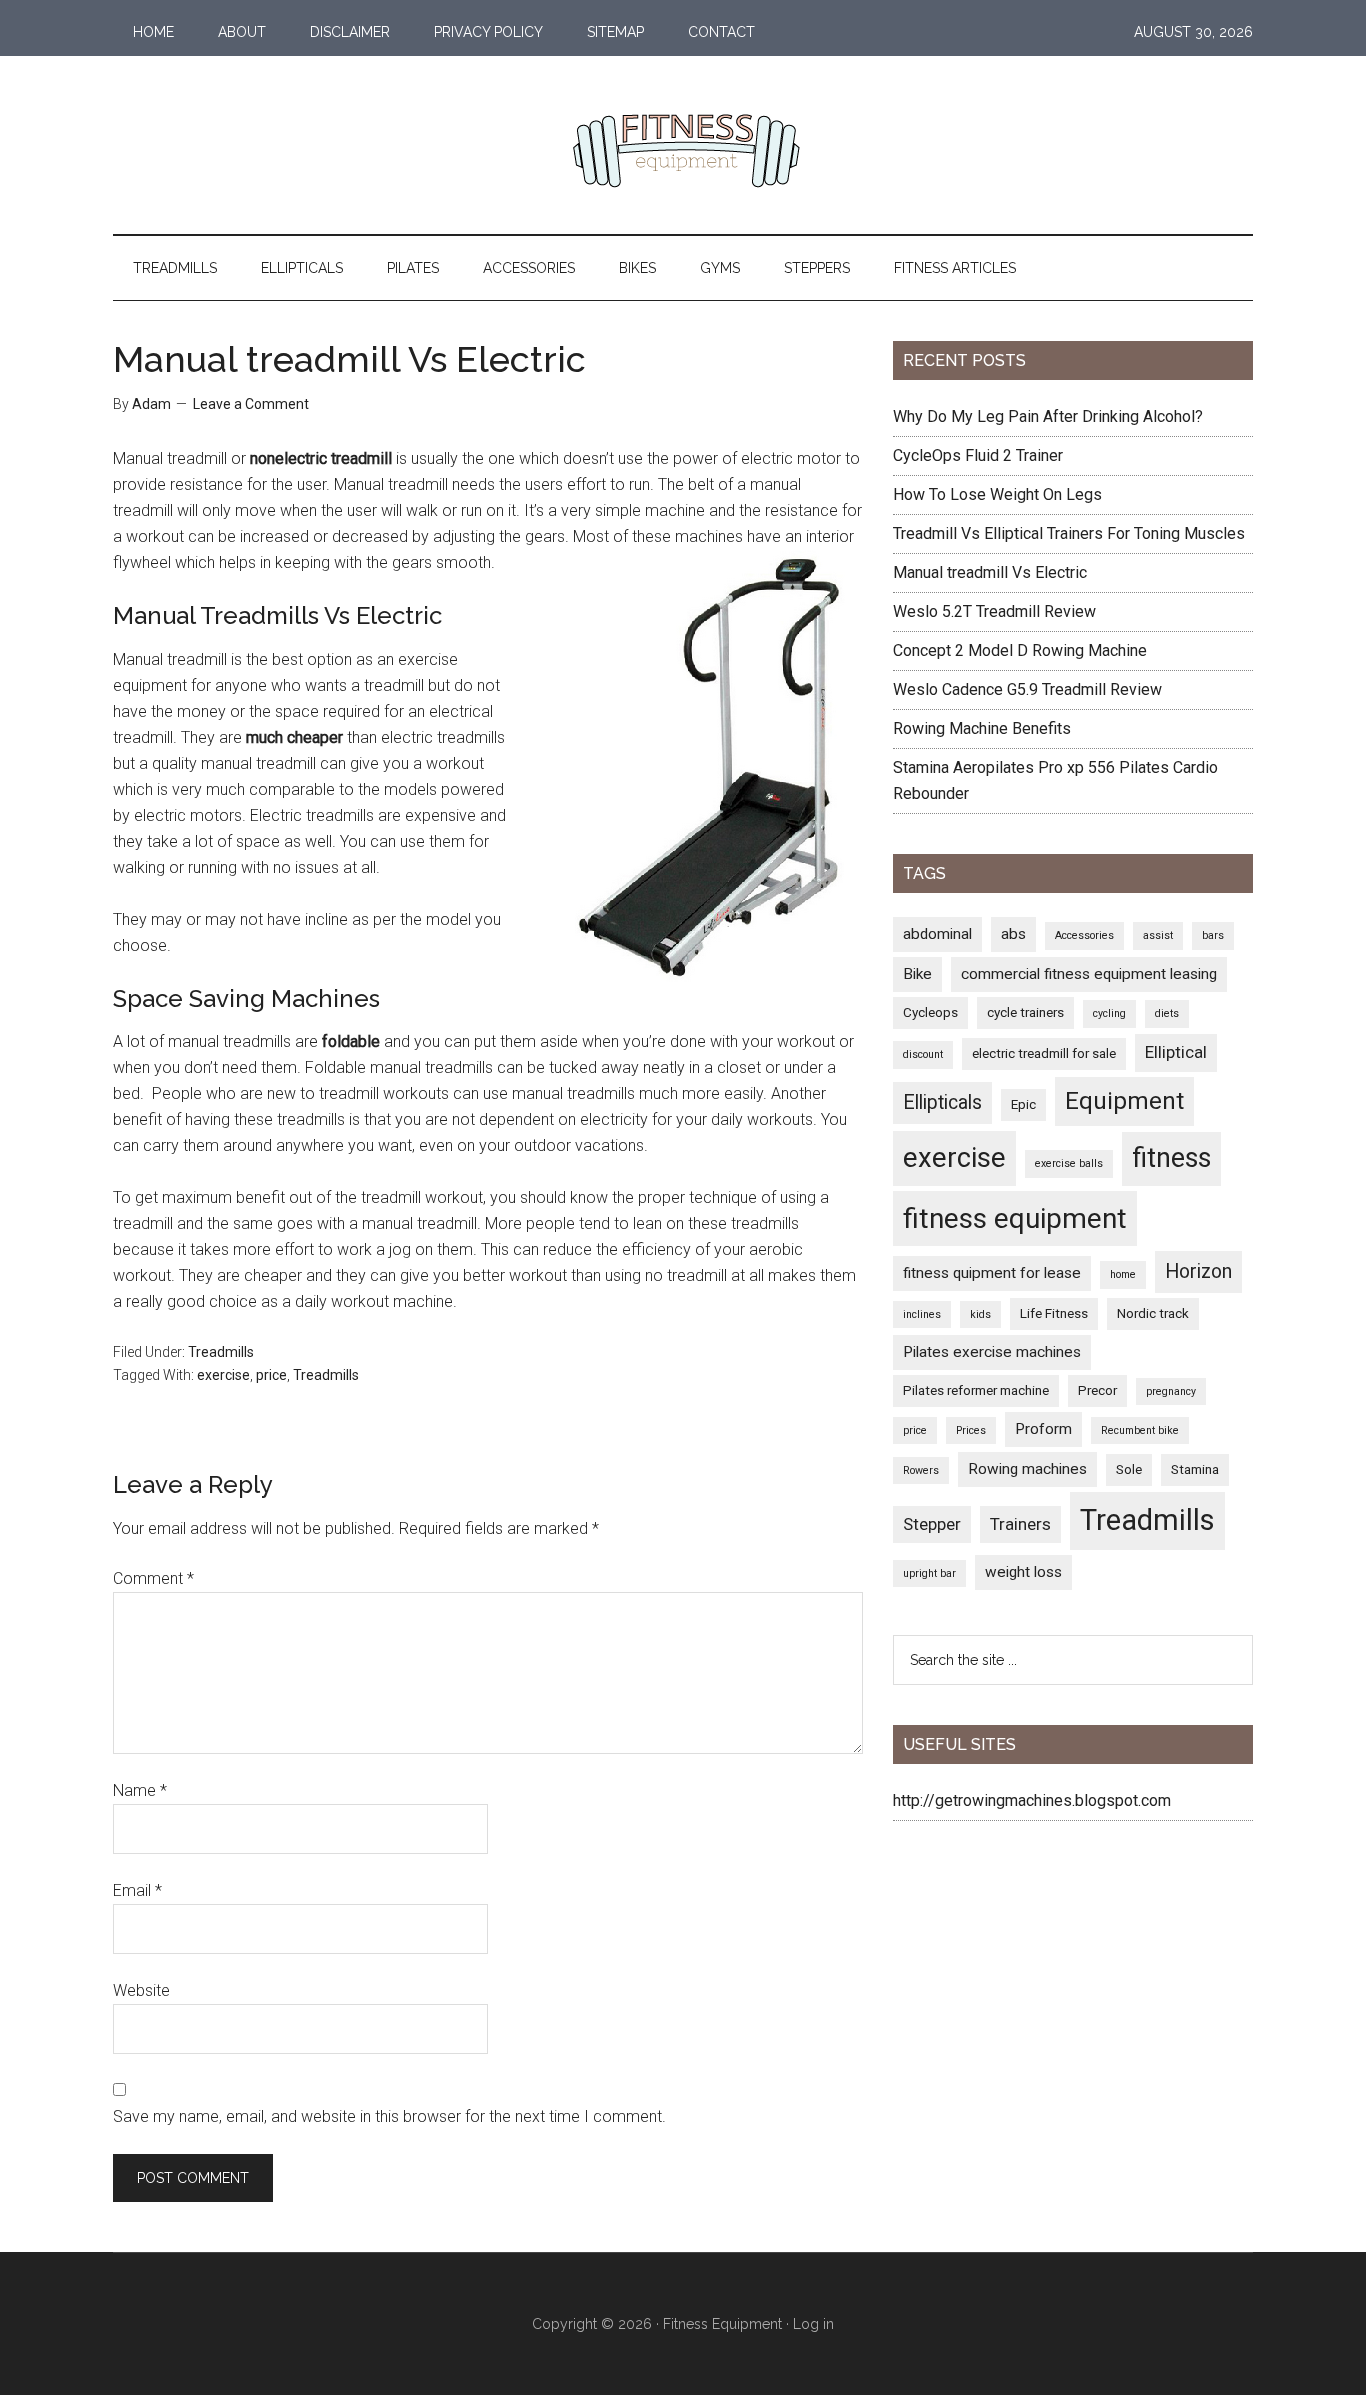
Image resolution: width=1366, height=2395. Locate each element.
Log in (813, 2324)
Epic (1023, 1104)
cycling (1109, 1013)
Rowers (921, 1470)
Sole (1129, 1469)
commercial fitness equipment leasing (1089, 974)
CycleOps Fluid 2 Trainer (978, 455)
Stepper (932, 1524)
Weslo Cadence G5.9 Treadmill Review (1027, 689)
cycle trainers (1025, 1012)
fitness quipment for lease (992, 1273)
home (1123, 1274)
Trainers (1020, 1524)
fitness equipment (1015, 1218)
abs (1013, 934)
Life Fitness (1054, 1313)
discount (923, 1054)
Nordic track (1153, 1313)
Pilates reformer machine (976, 1390)
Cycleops (930, 1012)
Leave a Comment (251, 404)
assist (1158, 935)
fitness (1171, 1158)
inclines (922, 1314)
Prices (971, 1430)
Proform (1043, 1429)
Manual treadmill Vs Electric (990, 572)
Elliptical (1176, 1052)
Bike (917, 974)
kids (980, 1314)
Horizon (1198, 1271)
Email (137, 1890)
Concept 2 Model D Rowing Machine (1020, 650)
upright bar (929, 1573)
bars (1213, 935)
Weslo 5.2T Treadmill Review (994, 611)
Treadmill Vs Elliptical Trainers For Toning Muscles (1069, 533)
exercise (223, 1375)
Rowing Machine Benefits (982, 728)
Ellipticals (942, 1102)
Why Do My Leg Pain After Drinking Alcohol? (1048, 416)
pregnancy (1171, 1391)
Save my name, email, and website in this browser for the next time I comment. (389, 2116)
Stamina (1195, 1469)
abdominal (937, 934)
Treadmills (221, 1352)
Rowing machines (1027, 1469)
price (271, 1375)
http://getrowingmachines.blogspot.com (1032, 1800)
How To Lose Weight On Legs (997, 494)
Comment (153, 1578)
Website (141, 1990)
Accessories (1084, 935)
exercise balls (1069, 1163)
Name (140, 1790)
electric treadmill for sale (1044, 1053)
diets (1167, 1013)
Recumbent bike (1140, 1430)
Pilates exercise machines (992, 1352)
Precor (1097, 1390)
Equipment (1124, 1101)
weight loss (1023, 1572)
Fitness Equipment (722, 2324)
